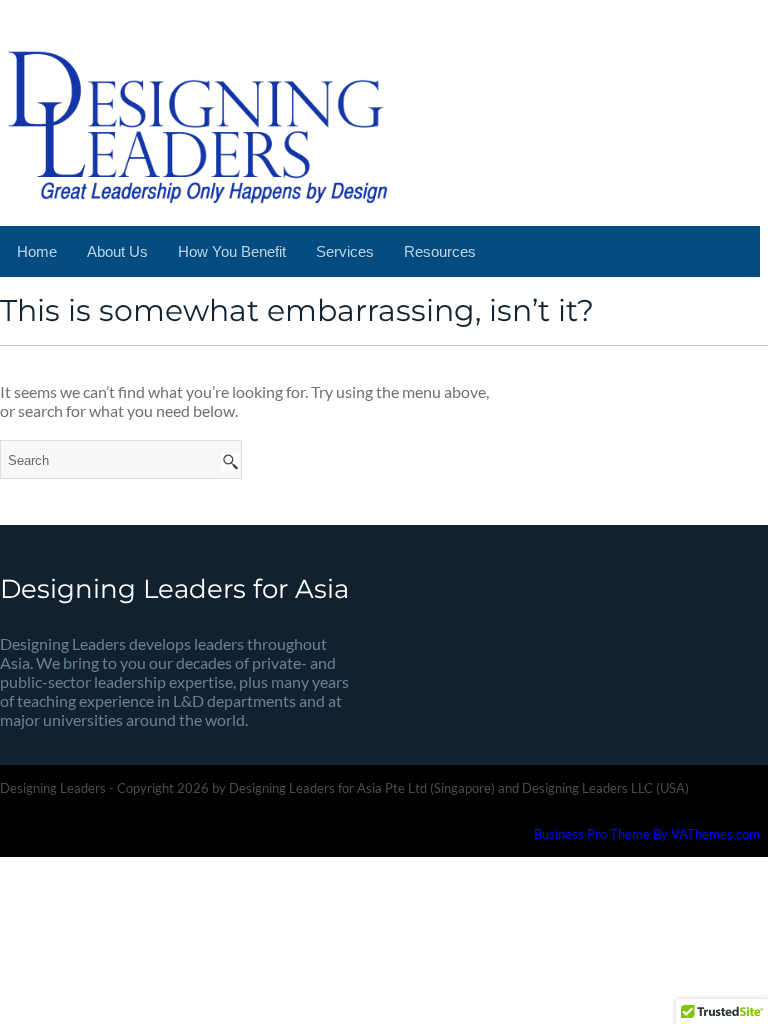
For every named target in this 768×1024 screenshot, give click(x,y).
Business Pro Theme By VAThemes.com (647, 834)
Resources (440, 251)
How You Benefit (232, 251)
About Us (117, 251)
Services (345, 251)
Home (37, 251)
